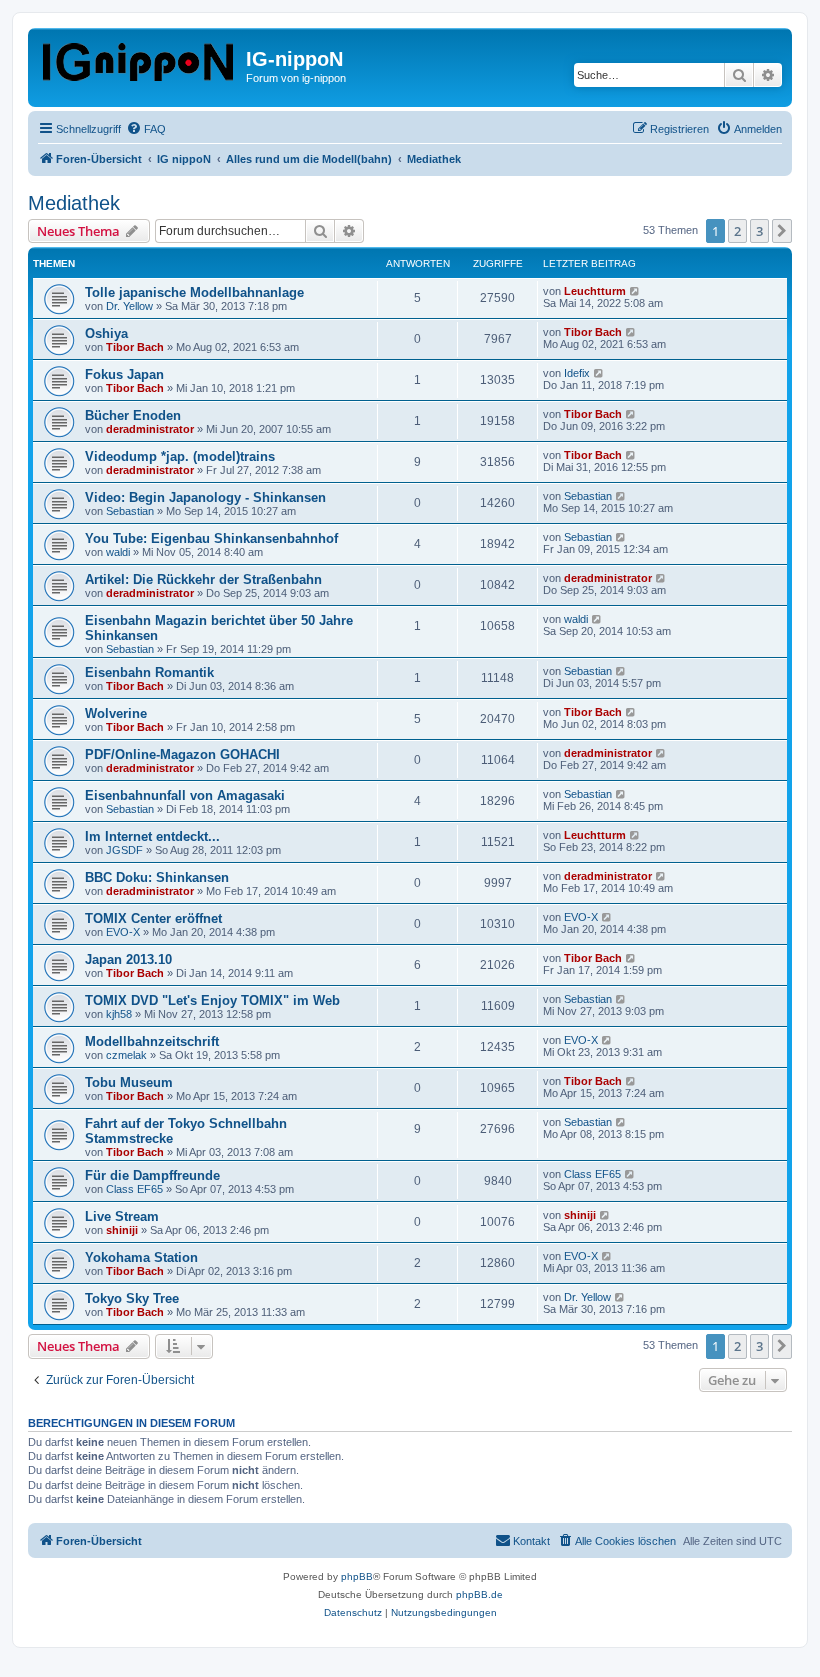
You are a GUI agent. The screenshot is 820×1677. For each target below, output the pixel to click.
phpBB (357, 1576)
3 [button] (759, 231)
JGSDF (124, 850)
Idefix (577, 373)
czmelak (126, 1055)
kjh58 (119, 1014)
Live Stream (122, 1216)
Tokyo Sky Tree (132, 1298)
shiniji (122, 1230)
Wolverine (116, 713)
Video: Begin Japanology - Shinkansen (205, 497)
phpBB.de (479, 1594)
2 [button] (737, 231)
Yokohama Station (141, 1257)
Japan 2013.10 (128, 959)
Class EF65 (134, 1189)
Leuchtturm (595, 291)
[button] (782, 231)
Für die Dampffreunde (152, 1175)
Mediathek (74, 203)
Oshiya (106, 333)
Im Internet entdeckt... (152, 836)
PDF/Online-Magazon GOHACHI (182, 754)
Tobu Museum (129, 1082)
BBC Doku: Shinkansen (157, 877)
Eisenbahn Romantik (149, 672)
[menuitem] (146, 129)
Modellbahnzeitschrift (152, 1041)
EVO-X (123, 932)
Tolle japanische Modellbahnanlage (194, 292)
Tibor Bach (135, 347)
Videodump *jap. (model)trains (180, 456)
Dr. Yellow (129, 306)
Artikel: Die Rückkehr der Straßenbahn (203, 579)
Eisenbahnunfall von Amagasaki (185, 795)
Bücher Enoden (133, 415)
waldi (118, 552)
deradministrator (150, 429)
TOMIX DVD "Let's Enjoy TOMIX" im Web (212, 1000)
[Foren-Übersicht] (139, 58)
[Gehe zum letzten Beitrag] (635, 291)
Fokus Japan (124, 374)
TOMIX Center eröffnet (153, 918)
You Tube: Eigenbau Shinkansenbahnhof (211, 538)
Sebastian (130, 511)
